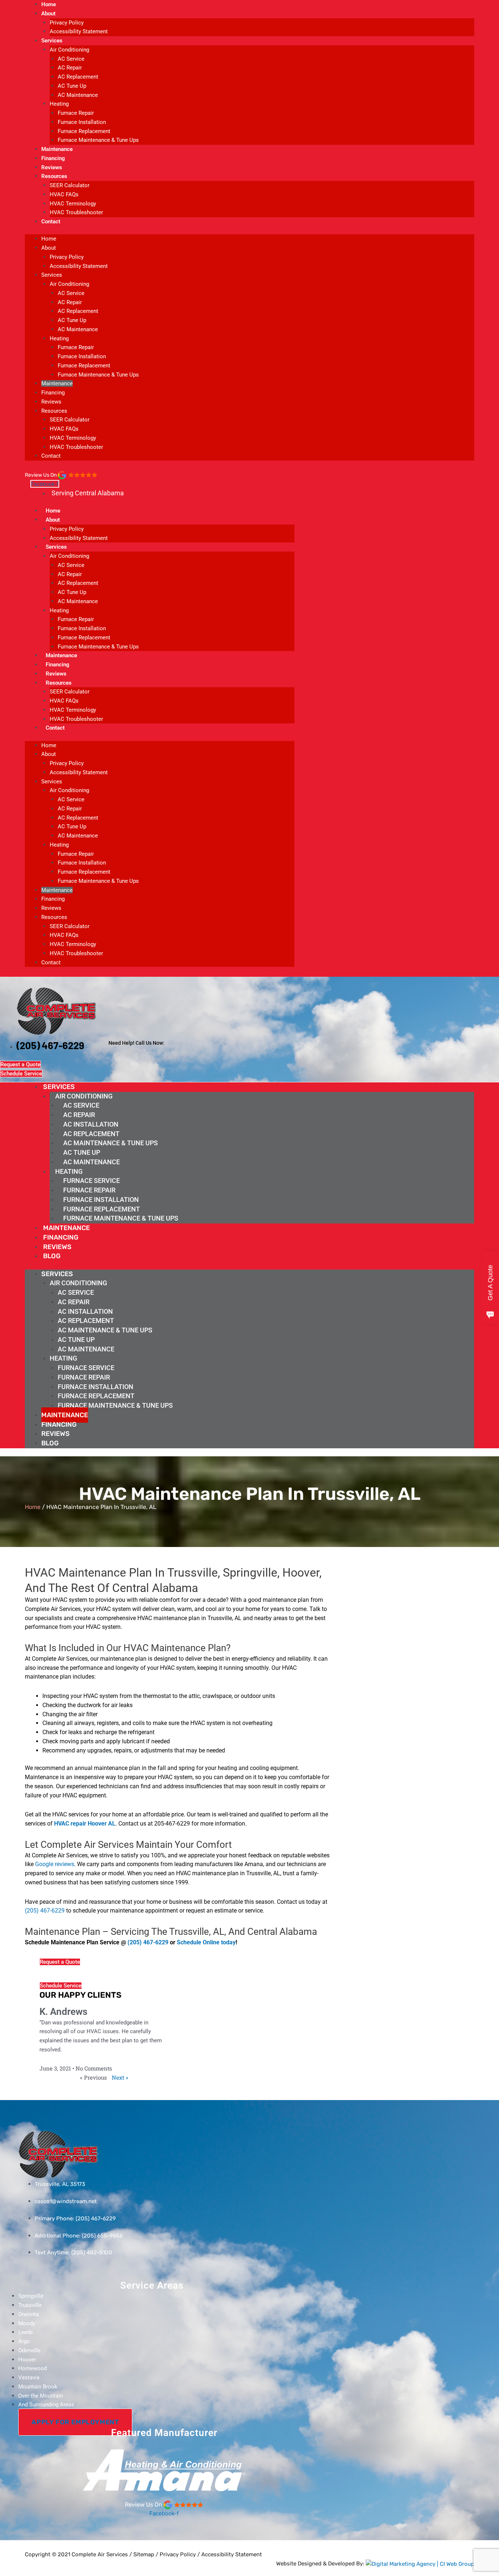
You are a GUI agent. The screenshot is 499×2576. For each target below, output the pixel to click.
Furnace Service (92, 1181)
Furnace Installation (82, 122)
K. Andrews (63, 2012)
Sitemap (144, 2554)
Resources (54, 176)
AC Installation (91, 1124)
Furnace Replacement (84, 131)
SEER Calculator (70, 185)
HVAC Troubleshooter (76, 212)
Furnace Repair (76, 113)
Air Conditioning (69, 50)
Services (52, 41)
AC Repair (70, 68)
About (48, 14)
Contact (51, 222)
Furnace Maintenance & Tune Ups (98, 140)
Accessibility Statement (79, 31)
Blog (52, 1256)
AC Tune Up (72, 86)
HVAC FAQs (64, 194)
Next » (120, 2077)
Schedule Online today (206, 1942)
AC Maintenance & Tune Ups (111, 1143)
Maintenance (57, 149)
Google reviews (55, 1864)
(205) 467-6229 (45, 1911)
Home (49, 4)
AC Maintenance (78, 95)
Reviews (52, 167)
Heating (59, 104)
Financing (53, 158)
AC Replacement (78, 77)
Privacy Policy (67, 23)
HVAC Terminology (73, 204)
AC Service (71, 59)
